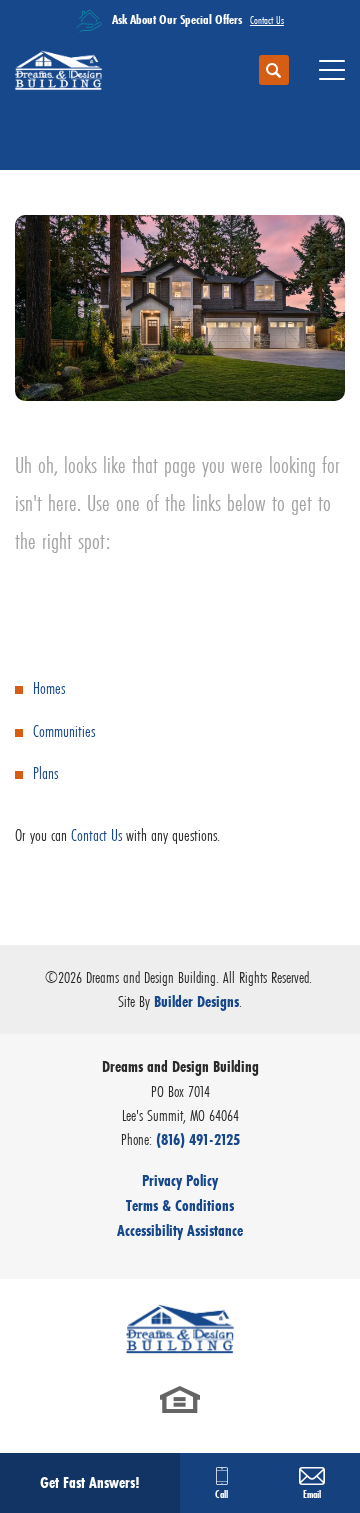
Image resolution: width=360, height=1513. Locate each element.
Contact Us (96, 835)
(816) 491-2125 (198, 1139)
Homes (49, 688)
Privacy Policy (180, 1180)
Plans (45, 773)
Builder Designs (196, 1001)
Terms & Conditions (180, 1205)
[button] (274, 71)
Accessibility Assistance (180, 1230)
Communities (64, 731)
